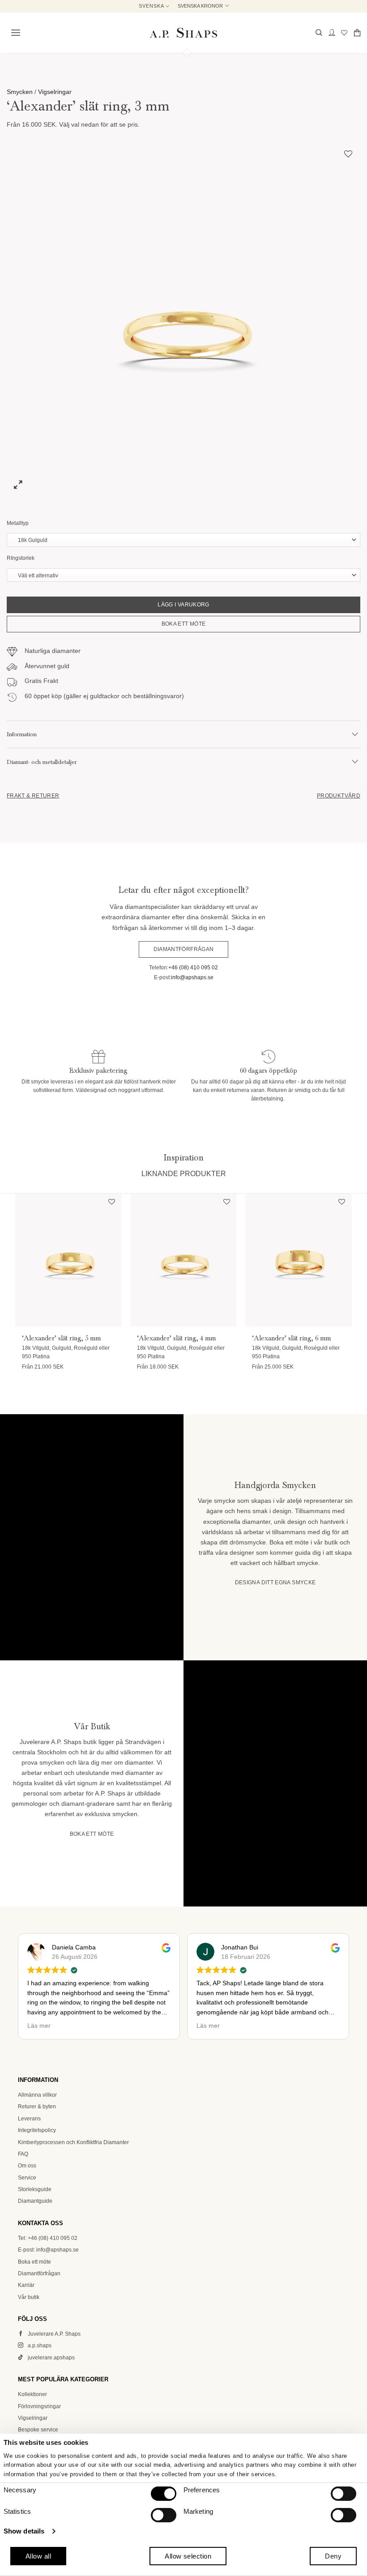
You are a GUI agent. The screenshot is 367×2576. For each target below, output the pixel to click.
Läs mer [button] (20, 2026)
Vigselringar (55, 92)
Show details (24, 2531)
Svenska (151, 6)
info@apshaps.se (192, 977)
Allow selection (188, 2556)
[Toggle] (355, 734)
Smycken (20, 92)
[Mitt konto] (332, 32)
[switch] (344, 2494)
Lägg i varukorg (183, 605)
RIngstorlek (21, 558)
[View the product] (68, 1260)
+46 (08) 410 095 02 (193, 968)
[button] (14, 33)
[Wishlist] (344, 32)
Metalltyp (18, 523)
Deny (333, 2556)
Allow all (38, 2556)
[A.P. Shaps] (183, 33)
